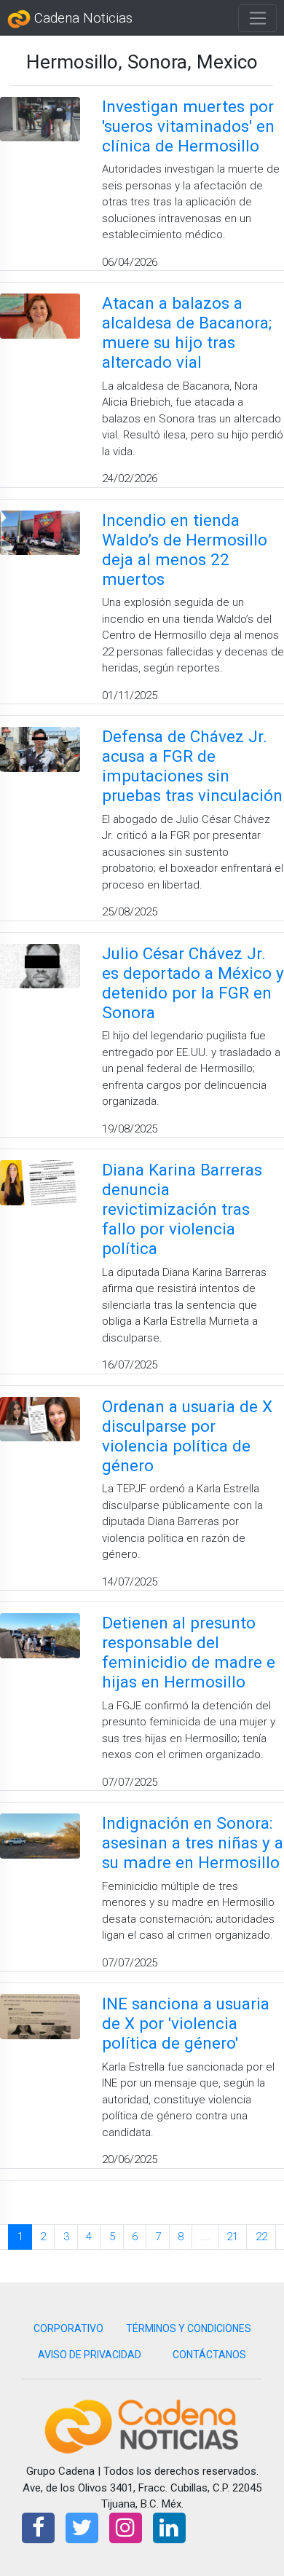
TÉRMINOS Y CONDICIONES (189, 2328)
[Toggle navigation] (257, 18)
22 (261, 2237)
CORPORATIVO (68, 2328)
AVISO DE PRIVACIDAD (90, 2355)
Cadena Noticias (82, 18)
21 (232, 2237)
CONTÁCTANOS (209, 2355)
